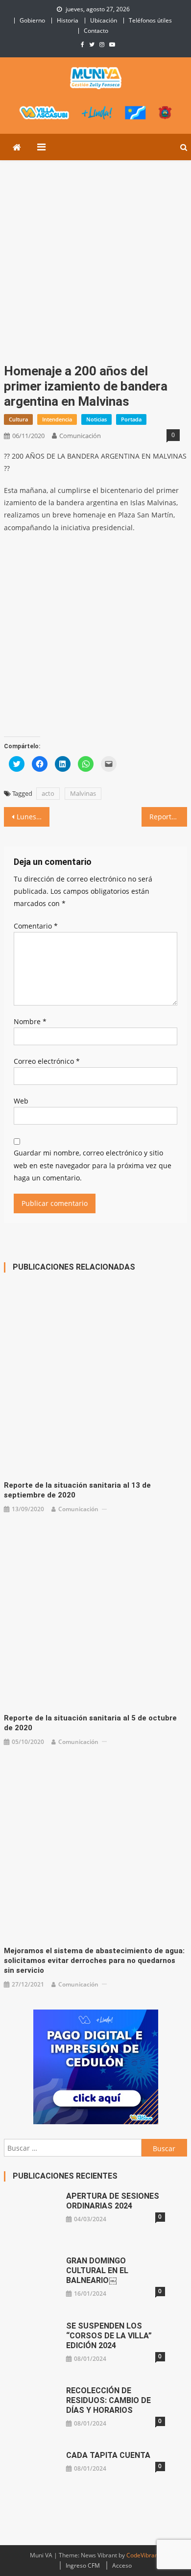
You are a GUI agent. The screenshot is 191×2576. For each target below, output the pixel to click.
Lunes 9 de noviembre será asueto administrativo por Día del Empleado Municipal (33, 817)
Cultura (18, 419)
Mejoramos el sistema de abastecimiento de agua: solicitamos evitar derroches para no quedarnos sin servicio (94, 1961)
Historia (68, 20)
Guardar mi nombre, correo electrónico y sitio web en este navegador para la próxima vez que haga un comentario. (93, 1165)
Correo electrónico (47, 1061)
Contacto (96, 31)
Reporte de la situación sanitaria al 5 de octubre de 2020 (90, 1723)
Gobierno (32, 20)
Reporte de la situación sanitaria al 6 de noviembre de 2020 (168, 817)
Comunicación (80, 436)
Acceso (122, 2565)
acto (48, 793)
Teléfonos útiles (150, 20)
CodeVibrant (143, 2555)
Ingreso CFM (83, 2565)
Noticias (96, 419)
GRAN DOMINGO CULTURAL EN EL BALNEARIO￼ (97, 2270)
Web (21, 1101)
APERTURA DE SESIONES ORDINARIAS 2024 (113, 2201)
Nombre (30, 1021)
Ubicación (104, 20)
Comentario (36, 926)
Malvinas (83, 793)
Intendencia (57, 419)
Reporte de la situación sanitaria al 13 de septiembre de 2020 (77, 1490)
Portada (131, 419)
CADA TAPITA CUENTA (108, 2455)
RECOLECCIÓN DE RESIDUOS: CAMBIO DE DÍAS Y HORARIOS (108, 2400)
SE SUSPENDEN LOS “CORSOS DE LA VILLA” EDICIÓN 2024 (109, 2336)
